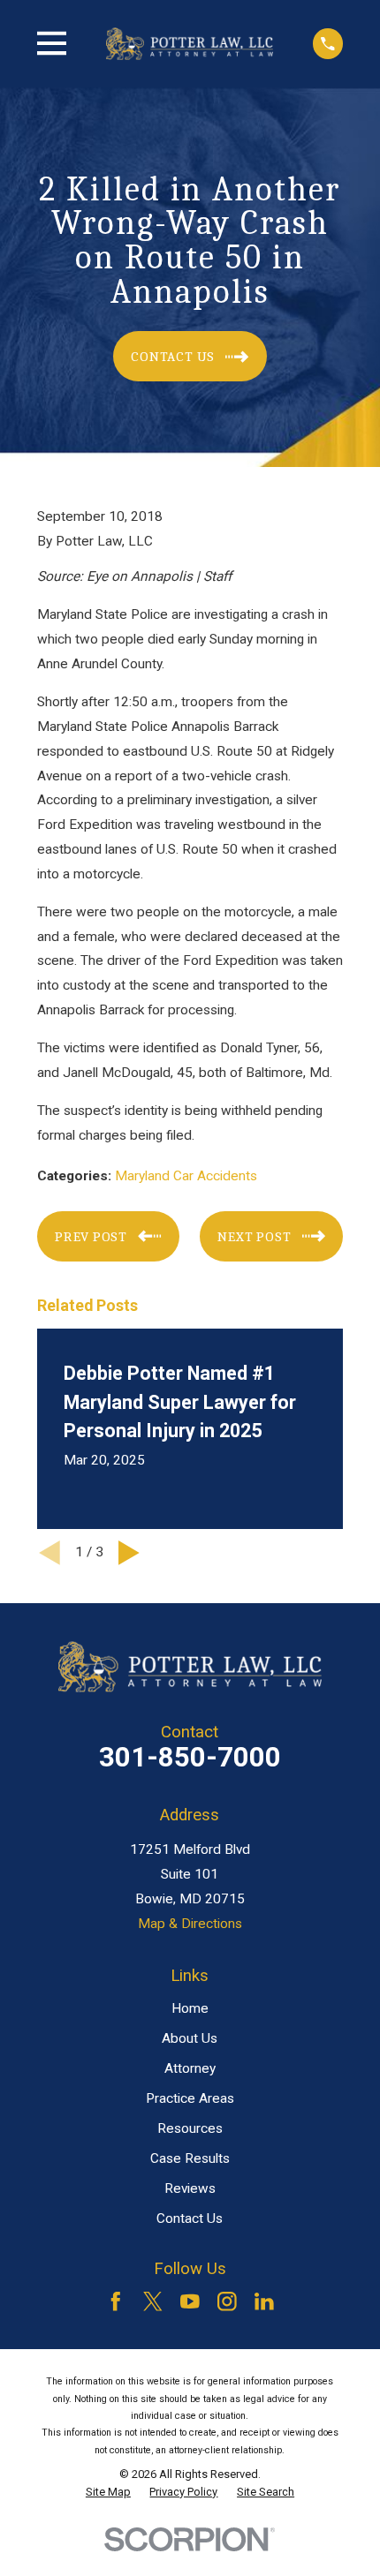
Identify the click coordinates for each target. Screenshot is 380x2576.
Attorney (190, 2068)
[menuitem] (108, 2492)
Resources (190, 2128)
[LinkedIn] (264, 2301)
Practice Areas (190, 2098)
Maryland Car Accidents (186, 1176)
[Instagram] (227, 2301)
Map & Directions (190, 1924)
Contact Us (190, 2218)
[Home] (190, 43)
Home (190, 2008)
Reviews (190, 2188)
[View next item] (129, 1553)
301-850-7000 (190, 1757)
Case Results (190, 2158)
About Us (190, 2038)
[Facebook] (116, 2301)
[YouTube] (190, 2301)
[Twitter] (153, 2301)
